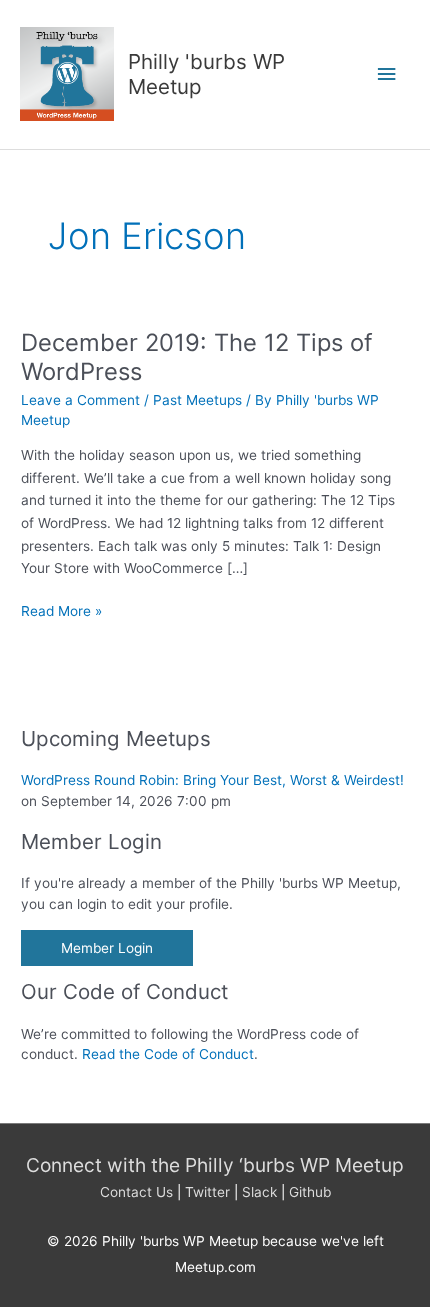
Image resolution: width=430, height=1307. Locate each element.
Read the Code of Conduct (168, 1054)
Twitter (207, 1192)
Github (310, 1192)
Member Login (107, 948)
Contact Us (136, 1192)
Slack (259, 1192)
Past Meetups (197, 400)
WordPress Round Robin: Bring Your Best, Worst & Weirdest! (212, 780)
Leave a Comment (80, 400)
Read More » (61, 612)
